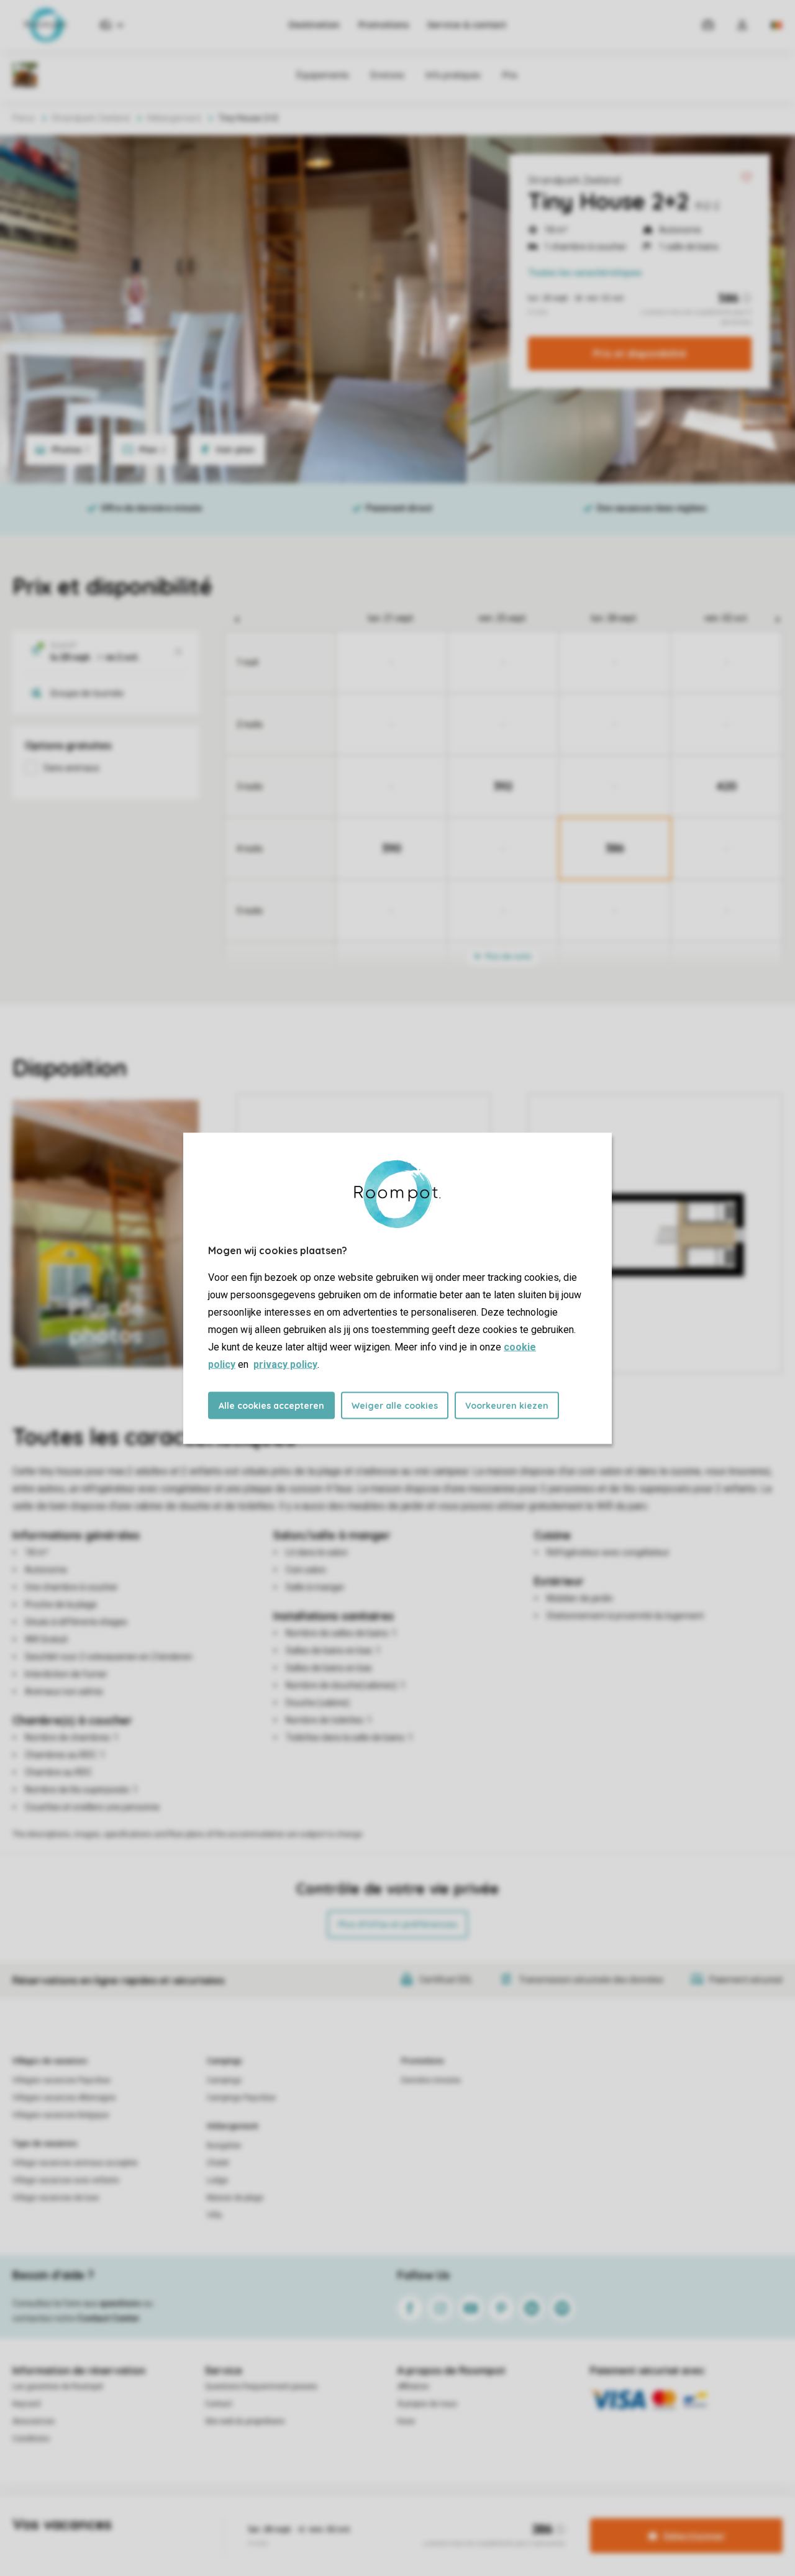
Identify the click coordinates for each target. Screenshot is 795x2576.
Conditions (31, 2439)
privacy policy (285, 1364)
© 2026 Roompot (545, 2516)
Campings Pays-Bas (241, 2098)
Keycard (26, 2404)
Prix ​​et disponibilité (640, 353)
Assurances (34, 2421)
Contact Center (108, 2318)
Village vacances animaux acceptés (75, 2163)
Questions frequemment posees (261, 2387)
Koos (406, 2421)
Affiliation (413, 2387)
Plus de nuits (507, 956)
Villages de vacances (50, 2061)
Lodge (217, 2180)
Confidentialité (396, 2516)
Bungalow (224, 2146)
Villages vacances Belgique (61, 2115)
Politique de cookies (468, 2516)
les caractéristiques (585, 273)
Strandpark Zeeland (574, 180)
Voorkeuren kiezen (507, 1405)
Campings (225, 2061)
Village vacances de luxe (56, 2198)
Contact (219, 2404)
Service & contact (467, 25)
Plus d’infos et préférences (397, 1924)
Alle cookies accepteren (271, 1405)
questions (120, 2303)
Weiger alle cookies (395, 1405)
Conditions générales (259, 2516)
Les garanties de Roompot (58, 2387)
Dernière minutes (431, 2080)
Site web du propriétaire (245, 2421)
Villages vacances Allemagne (64, 2098)
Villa (214, 2215)
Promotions (384, 25)
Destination (314, 25)
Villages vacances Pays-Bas (61, 2080)
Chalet (218, 2163)
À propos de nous (427, 2404)
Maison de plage (235, 2198)
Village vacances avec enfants (66, 2180)
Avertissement (334, 2516)
